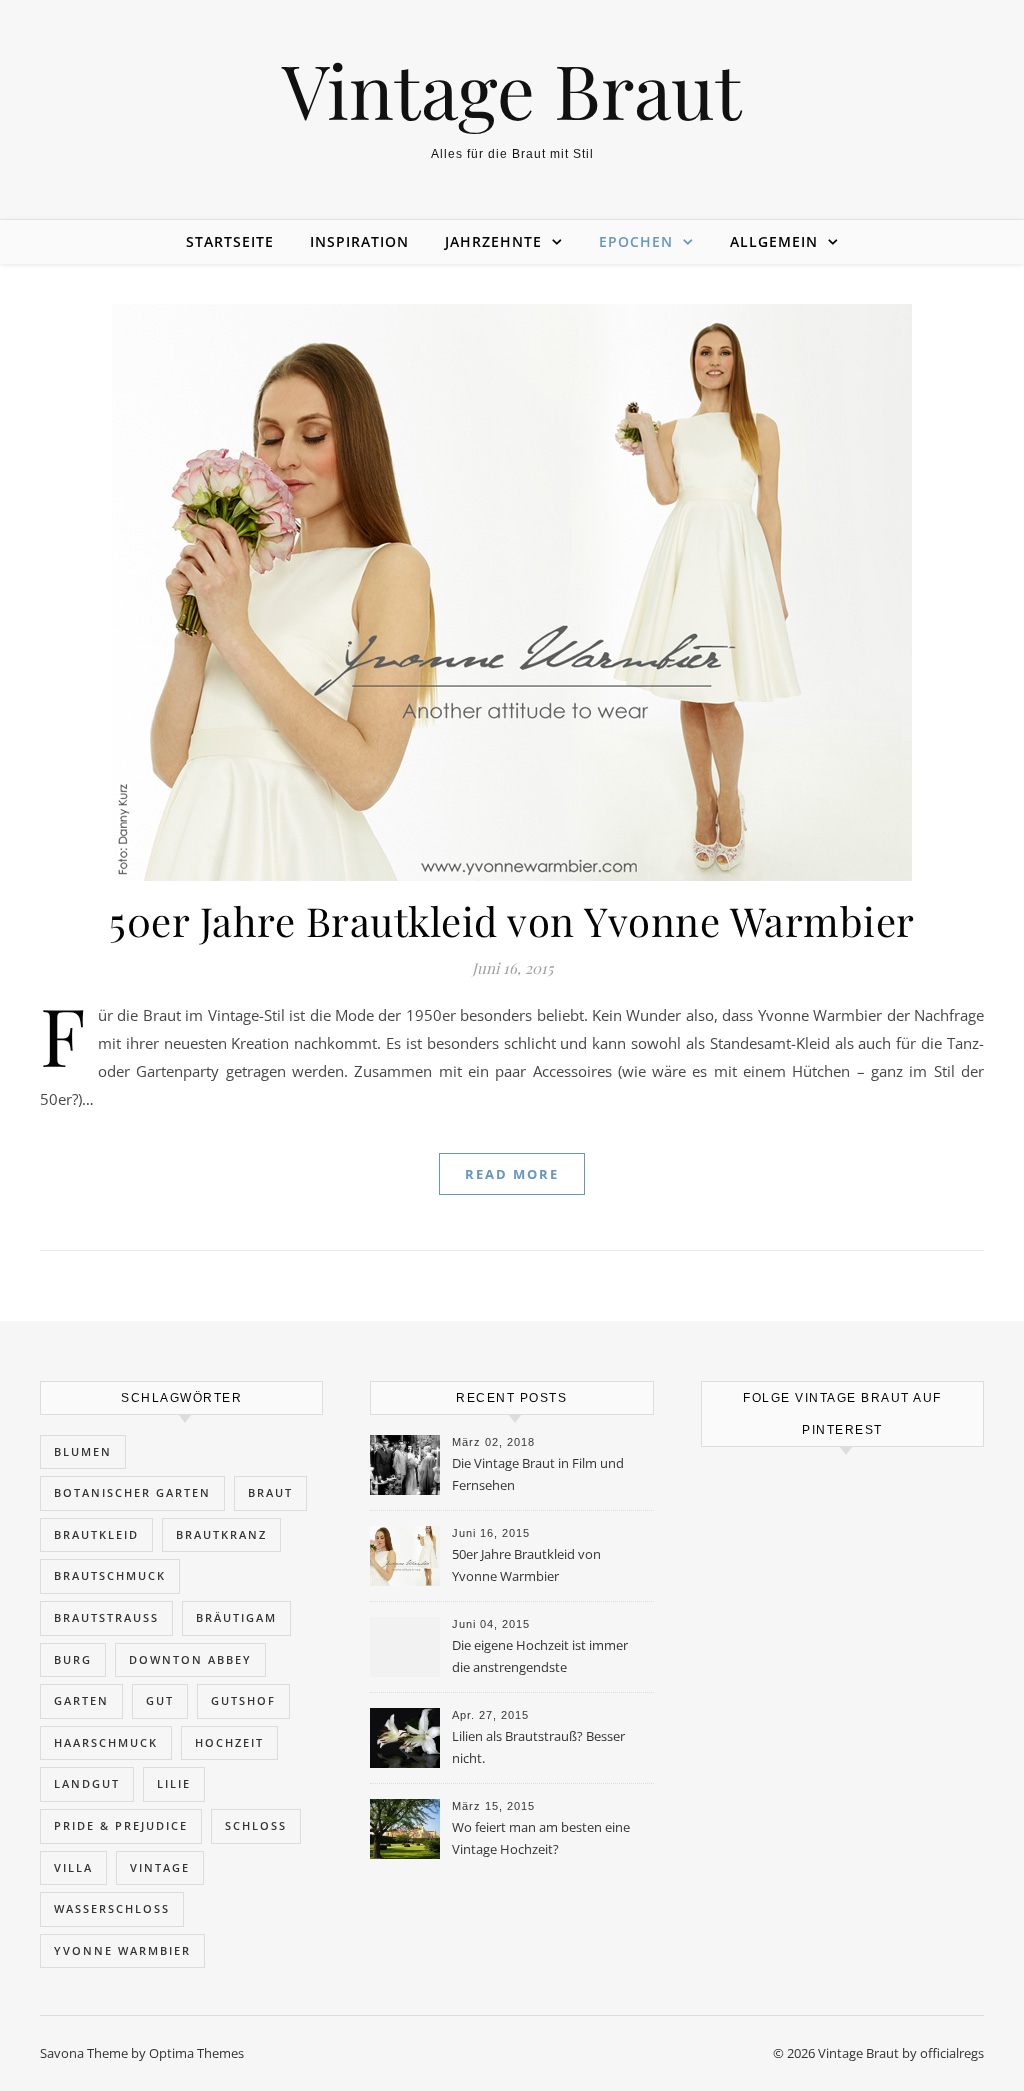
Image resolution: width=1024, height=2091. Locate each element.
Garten (81, 1700)
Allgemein (774, 241)
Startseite (230, 241)
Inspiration (359, 241)
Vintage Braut (512, 89)
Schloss (256, 1825)
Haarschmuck (106, 1742)
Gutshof (243, 1700)
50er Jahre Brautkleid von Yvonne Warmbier (512, 920)
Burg (73, 1659)
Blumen (83, 1451)
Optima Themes (196, 2053)
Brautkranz (221, 1534)
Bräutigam (236, 1617)
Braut (270, 1492)
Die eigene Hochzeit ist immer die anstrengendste (540, 1656)
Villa (73, 1867)
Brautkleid (96, 1534)
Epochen (636, 241)
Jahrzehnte (493, 241)
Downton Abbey (190, 1659)
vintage (160, 1867)
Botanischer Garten (132, 1492)
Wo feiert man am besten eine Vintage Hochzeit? (541, 1838)
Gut (160, 1700)
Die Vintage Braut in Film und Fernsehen (538, 1474)
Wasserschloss (112, 1908)
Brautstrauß (106, 1617)
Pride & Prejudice (121, 1825)
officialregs (952, 2053)
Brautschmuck (110, 1575)
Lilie (174, 1783)
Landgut (87, 1783)
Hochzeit (229, 1742)
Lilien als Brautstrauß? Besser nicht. (538, 1747)
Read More (512, 1174)
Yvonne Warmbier (122, 1950)
